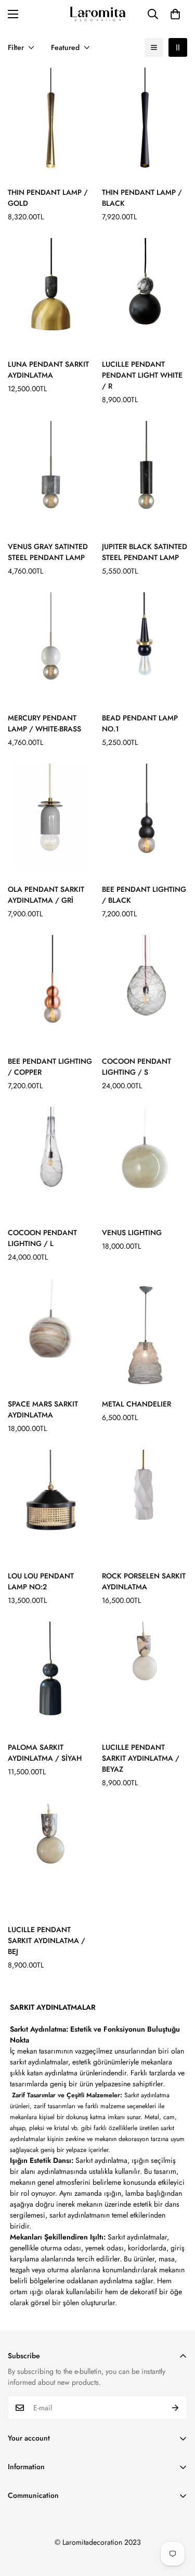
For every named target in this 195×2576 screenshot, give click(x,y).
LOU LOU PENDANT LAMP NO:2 (41, 1581)
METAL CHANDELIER (136, 1404)
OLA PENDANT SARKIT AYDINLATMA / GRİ (46, 895)
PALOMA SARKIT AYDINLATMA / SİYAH (45, 1753)
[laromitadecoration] (98, 14)
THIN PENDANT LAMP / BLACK (142, 198)
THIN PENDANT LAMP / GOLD (48, 198)
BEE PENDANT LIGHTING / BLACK (144, 895)
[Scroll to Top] (176, 2521)
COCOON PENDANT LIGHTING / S (136, 1067)
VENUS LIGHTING (132, 1233)
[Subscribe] (175, 2408)
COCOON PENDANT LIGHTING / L (42, 1238)
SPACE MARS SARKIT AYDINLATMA (43, 1409)
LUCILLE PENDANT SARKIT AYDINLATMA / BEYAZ (141, 1758)
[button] (175, 14)
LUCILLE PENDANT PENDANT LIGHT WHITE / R (142, 375)
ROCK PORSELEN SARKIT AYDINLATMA (144, 1581)
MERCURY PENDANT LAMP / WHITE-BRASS (44, 723)
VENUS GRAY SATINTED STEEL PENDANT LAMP (48, 552)
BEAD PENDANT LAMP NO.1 (140, 723)
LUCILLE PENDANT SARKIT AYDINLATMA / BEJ (47, 1940)
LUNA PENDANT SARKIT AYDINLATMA (48, 370)
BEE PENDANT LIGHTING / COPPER (50, 1067)
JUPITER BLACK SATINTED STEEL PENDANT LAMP (145, 552)
